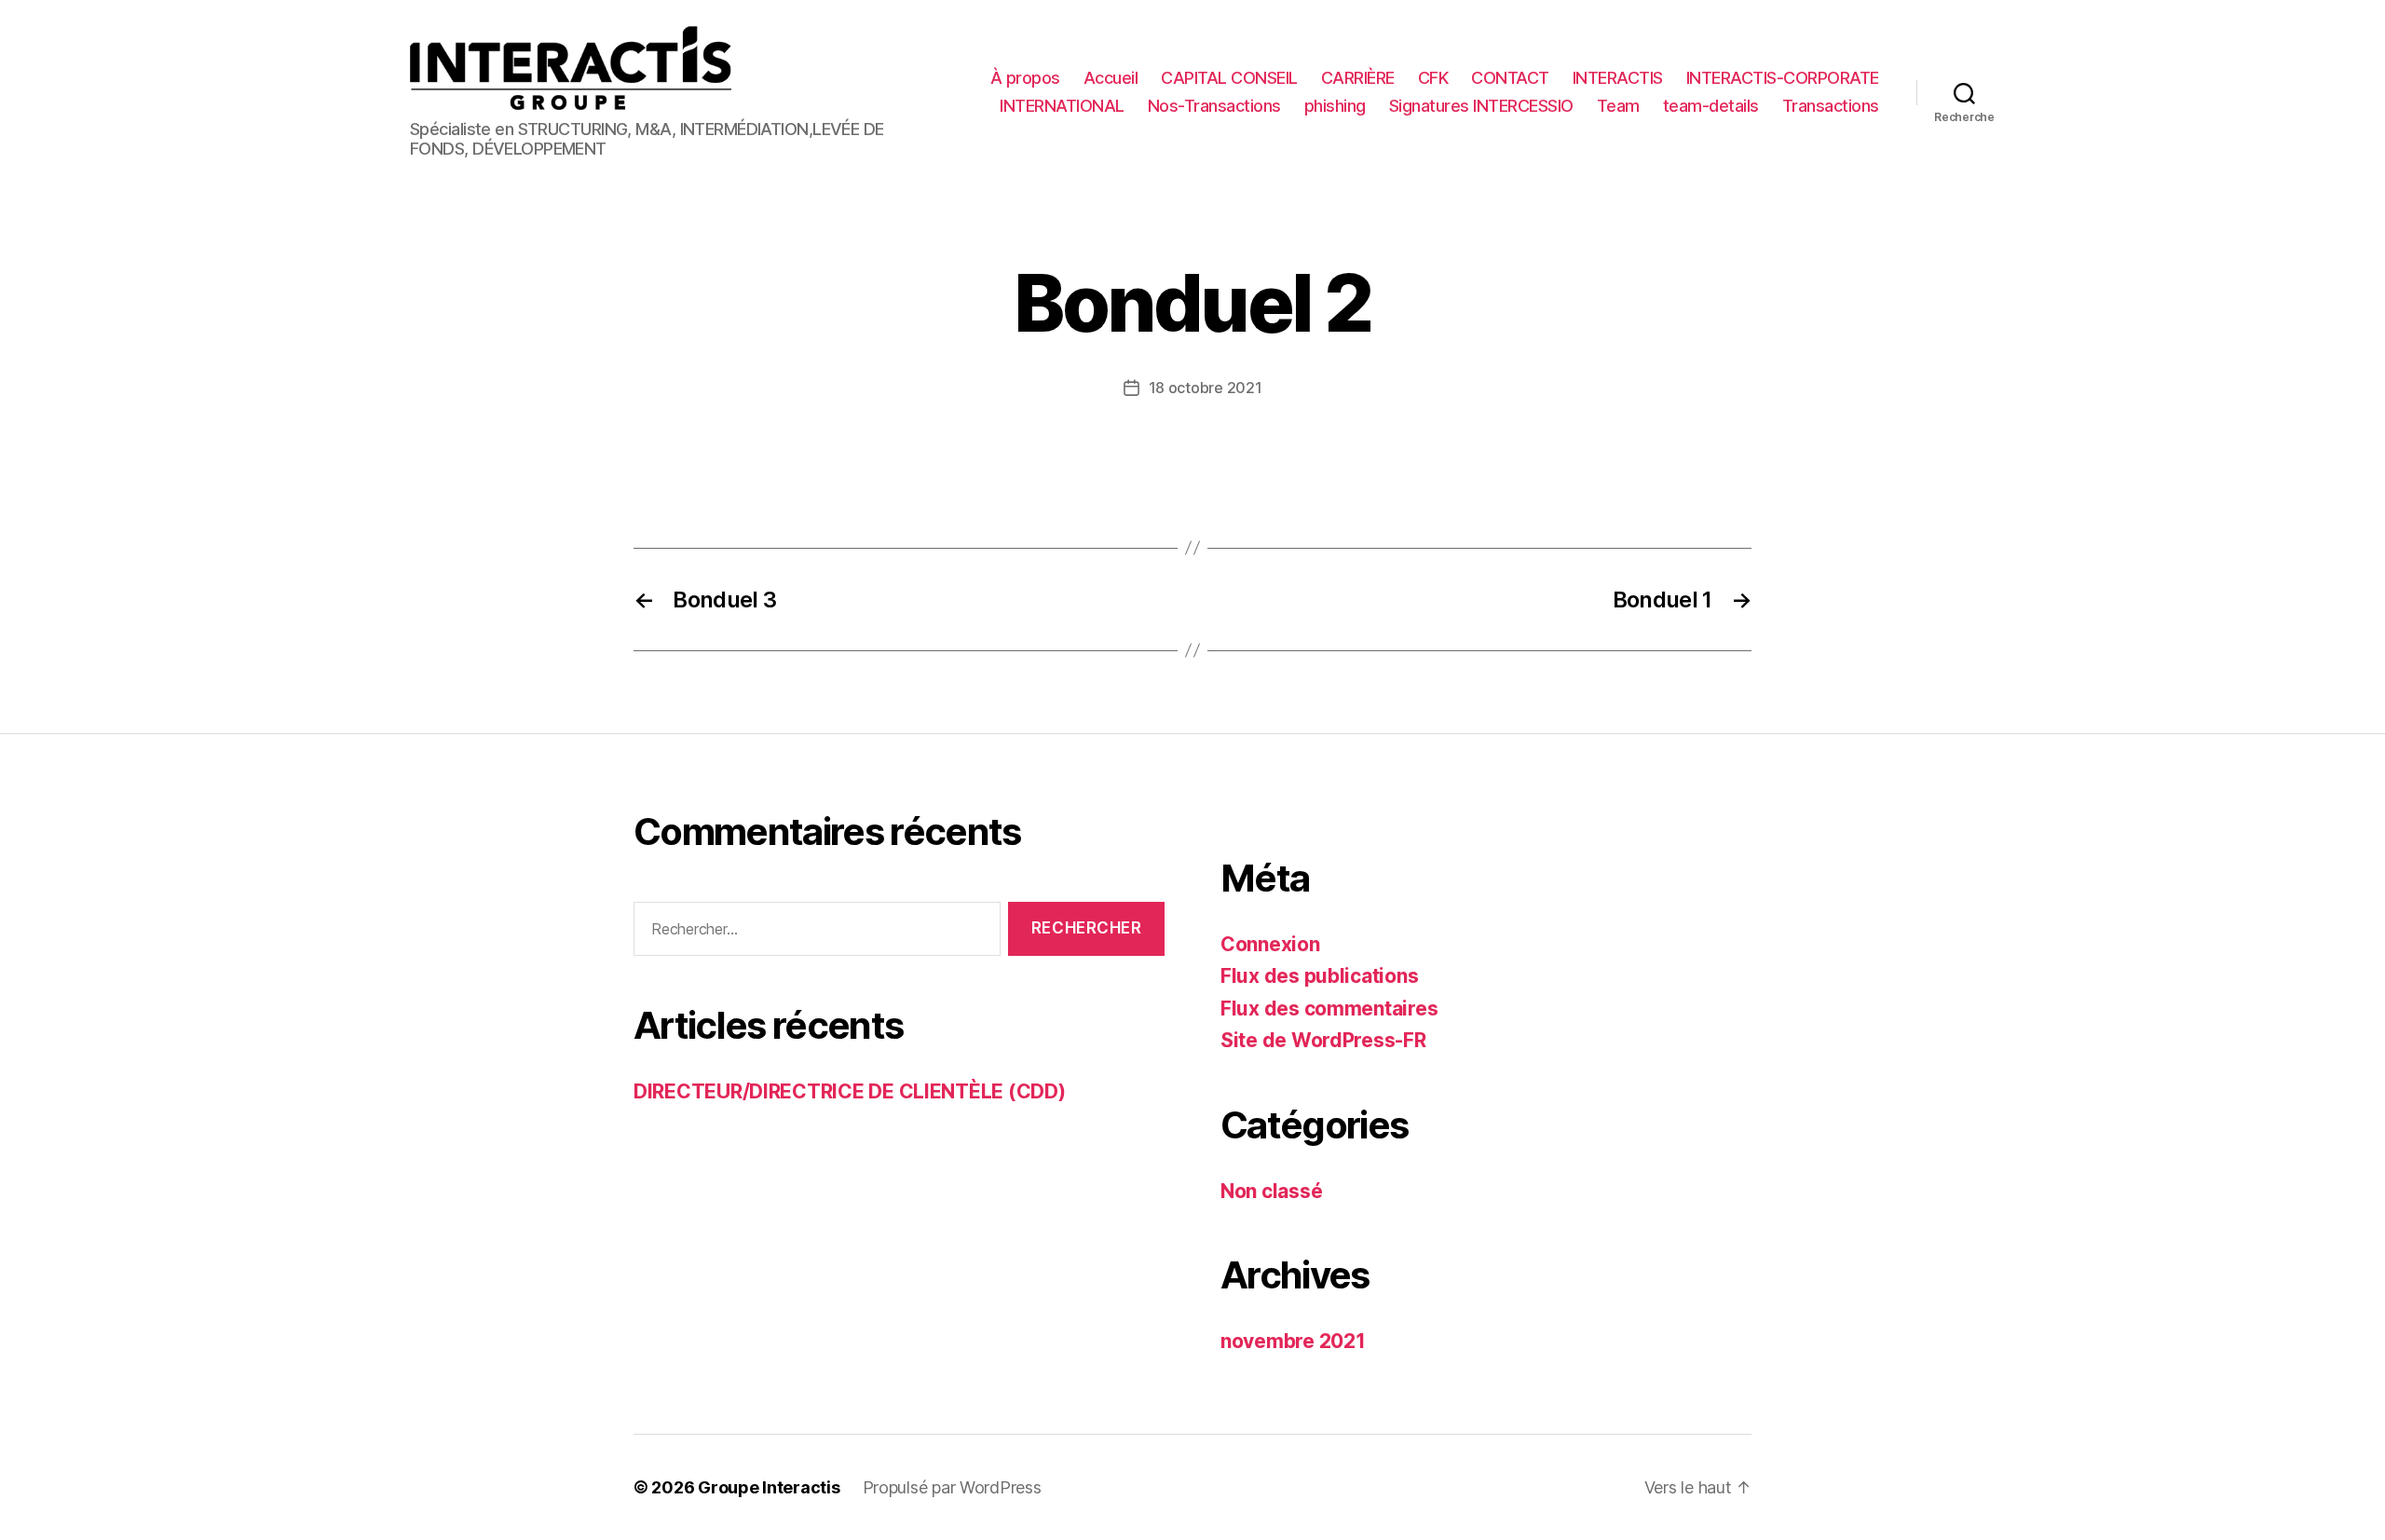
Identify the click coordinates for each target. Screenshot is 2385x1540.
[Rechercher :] (813, 933)
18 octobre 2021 (1206, 388)
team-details (1711, 106)
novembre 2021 (1293, 1341)
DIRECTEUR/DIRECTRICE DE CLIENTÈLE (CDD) (849, 1091)
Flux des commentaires (1329, 1008)
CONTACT (1510, 78)
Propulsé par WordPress (952, 1487)
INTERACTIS (1618, 78)
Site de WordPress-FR (1323, 1040)
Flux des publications (1319, 976)
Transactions (1831, 106)
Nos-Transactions (1214, 106)
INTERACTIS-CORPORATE (1783, 78)
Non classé (1271, 1191)
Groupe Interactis (769, 1487)
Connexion (1270, 944)
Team (1618, 106)
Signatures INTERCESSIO (1481, 106)
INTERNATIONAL (1062, 106)
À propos (1025, 78)
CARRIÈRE (1358, 78)
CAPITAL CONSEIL (1229, 78)
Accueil (1111, 78)
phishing (1335, 106)
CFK (1433, 78)
